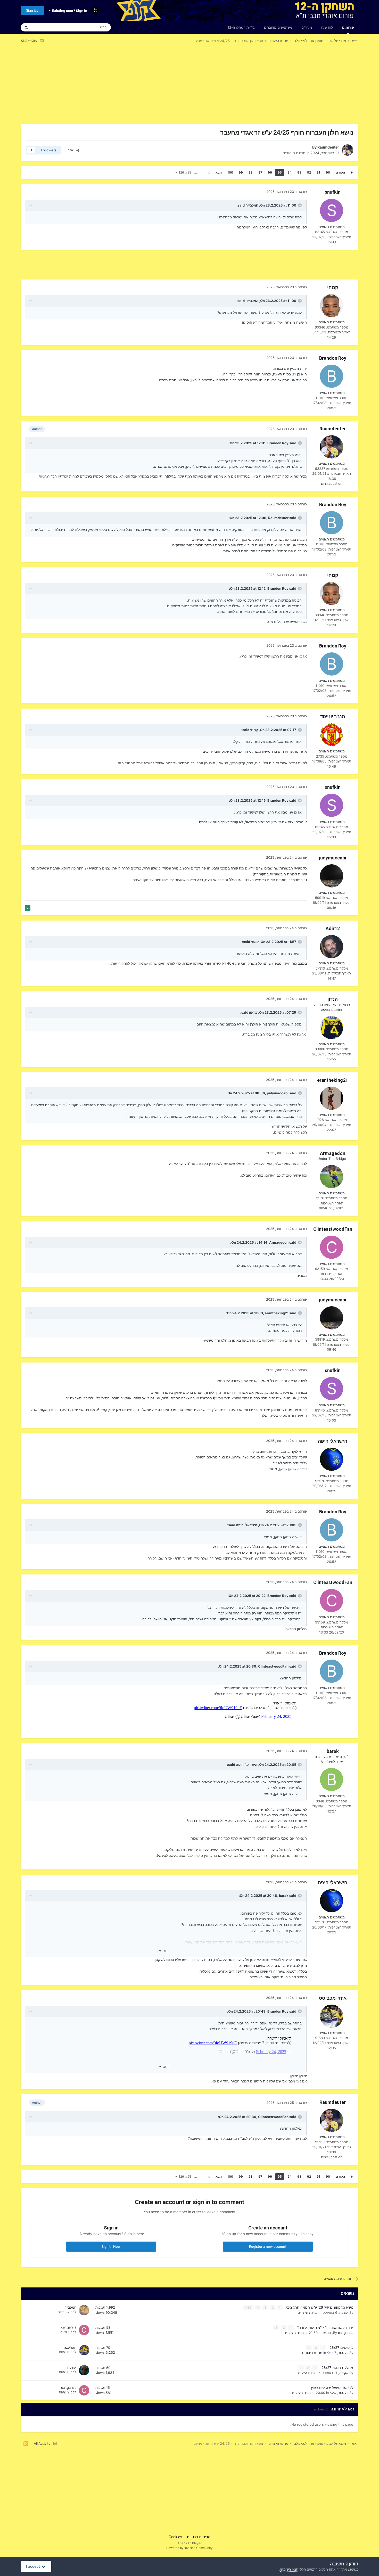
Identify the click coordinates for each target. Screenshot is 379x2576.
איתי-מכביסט (333, 1998)
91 (318, 172)
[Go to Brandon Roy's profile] (332, 376)
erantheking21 (333, 1080)
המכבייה (252, 205)
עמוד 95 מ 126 (188, 172)
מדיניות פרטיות (199, 2537)
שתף (72, 150)
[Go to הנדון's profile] (332, 1028)
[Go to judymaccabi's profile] (332, 876)
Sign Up (32, 10)
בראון (253, 1012)
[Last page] (209, 173)
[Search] (26, 27)
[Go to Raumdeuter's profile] (348, 150)
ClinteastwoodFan (333, 1229)
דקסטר (343, 2353)
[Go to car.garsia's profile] (84, 2330)
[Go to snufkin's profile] (332, 210)
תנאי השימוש (289, 2569)
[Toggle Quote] (299, 205)
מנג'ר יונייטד (333, 716)
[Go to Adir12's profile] (332, 947)
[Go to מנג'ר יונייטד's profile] (332, 735)
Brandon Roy (333, 358)
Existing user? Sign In (69, 11)
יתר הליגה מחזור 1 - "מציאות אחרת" (325, 2327)
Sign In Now (111, 2246)
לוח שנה (327, 27)
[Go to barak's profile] (332, 1779)
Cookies (175, 2537)
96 (270, 172)
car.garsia (346, 2333)
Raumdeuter (328, 147)
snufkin (333, 192)
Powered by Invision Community (190, 2548)
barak (333, 1751)
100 (230, 172)
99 (241, 172)
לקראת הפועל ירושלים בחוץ (332, 2388)
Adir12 (333, 928)
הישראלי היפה (333, 1441)
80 (249, 2307)
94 (290, 172)
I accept (34, 2566)
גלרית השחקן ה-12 (241, 27)
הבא (219, 172)
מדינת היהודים (294, 153)
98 (251, 172)
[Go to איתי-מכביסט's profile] (332, 2016)
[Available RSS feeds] (26, 2444)
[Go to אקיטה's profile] (84, 2370)
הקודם (340, 172)
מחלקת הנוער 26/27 (337, 2368)
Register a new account (268, 2246)
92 (309, 172)
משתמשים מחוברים (278, 27)
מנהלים (307, 27)
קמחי (333, 287)
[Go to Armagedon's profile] (332, 1177)
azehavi (70, 2347)
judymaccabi (333, 858)
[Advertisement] (264, 87)
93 (299, 172)
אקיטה (344, 2312)
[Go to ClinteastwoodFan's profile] (332, 1247)
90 (328, 172)
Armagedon (333, 1153)
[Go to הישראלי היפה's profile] (332, 1459)
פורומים (348, 27)
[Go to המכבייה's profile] (84, 2310)
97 (260, 172)
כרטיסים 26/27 (341, 2348)
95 (280, 172)
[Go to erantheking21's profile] (332, 1098)
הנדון (333, 999)
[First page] (352, 173)
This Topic (46, 27)
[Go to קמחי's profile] (332, 306)
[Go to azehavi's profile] (84, 2350)
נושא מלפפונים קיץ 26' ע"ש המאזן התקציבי (319, 2307)
